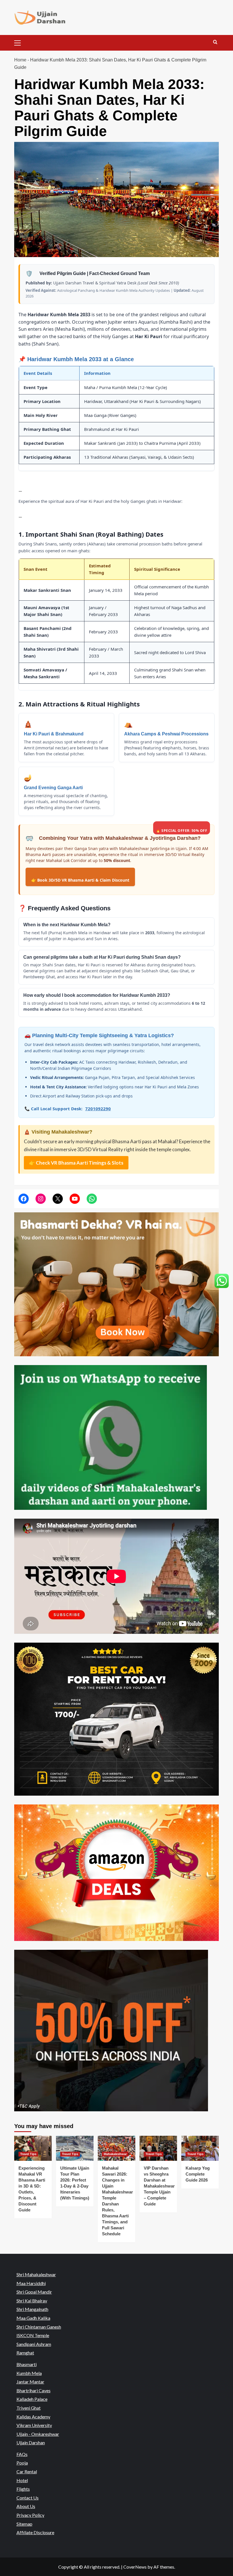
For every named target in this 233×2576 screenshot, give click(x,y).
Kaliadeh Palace (32, 2399)
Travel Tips (28, 2154)
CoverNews (135, 2567)
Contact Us (28, 2498)
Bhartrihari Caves (34, 2390)
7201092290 (98, 1109)
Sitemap (24, 2524)
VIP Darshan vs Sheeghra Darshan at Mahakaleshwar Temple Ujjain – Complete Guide (159, 2186)
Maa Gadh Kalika (33, 2318)
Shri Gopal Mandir (34, 2292)
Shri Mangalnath (32, 2309)
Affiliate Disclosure (35, 2532)
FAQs (22, 2454)
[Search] (215, 42)
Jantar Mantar (30, 2382)
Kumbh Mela (29, 2373)
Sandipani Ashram (34, 2344)
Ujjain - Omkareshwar (38, 2434)
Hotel (22, 2480)
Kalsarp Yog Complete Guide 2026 (198, 2174)
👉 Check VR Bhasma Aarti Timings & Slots (76, 1163)
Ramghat (25, 2353)
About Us (26, 2506)
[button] (20, 42)
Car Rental (27, 2471)
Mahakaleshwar (115, 2154)
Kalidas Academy (33, 2416)
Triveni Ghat (29, 2408)
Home (20, 60)
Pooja (22, 2463)
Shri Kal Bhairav (32, 2301)
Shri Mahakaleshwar (36, 2274)
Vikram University (34, 2425)
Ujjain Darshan (31, 2442)
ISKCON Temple (33, 2335)
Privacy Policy (30, 2515)
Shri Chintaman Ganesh (39, 2326)
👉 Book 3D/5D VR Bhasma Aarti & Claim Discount (80, 880)
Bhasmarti (27, 2364)
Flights (23, 2489)
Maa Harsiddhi (31, 2283)
